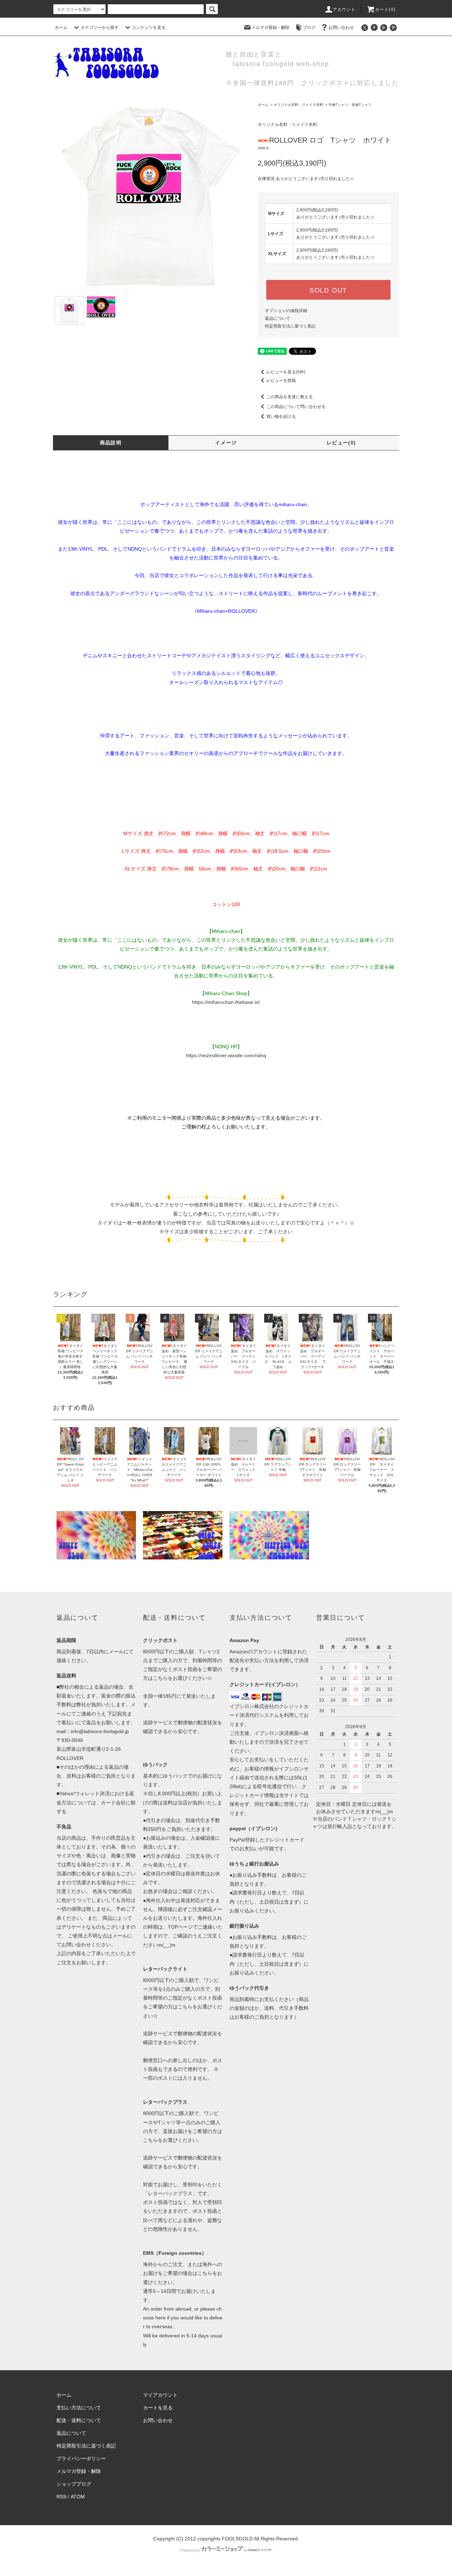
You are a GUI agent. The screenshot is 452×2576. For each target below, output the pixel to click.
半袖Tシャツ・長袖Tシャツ (350, 105)
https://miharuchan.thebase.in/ (226, 1002)
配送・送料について (79, 2420)
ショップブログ (74, 2484)
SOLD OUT (328, 290)
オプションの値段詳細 (286, 311)
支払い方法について (79, 2408)
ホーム (61, 28)
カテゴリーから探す (100, 28)
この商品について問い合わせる (296, 407)
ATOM (78, 2497)
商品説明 (111, 443)
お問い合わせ (341, 28)
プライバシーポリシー (81, 2458)
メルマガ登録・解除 (270, 28)
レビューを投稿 (281, 381)
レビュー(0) (341, 443)
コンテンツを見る (149, 28)
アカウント (344, 10)
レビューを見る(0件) (286, 372)
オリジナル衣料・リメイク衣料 (298, 105)
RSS (61, 2497)
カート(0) (385, 10)
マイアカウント (160, 2395)
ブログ (309, 28)
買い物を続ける (281, 417)
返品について (278, 318)
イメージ (226, 443)
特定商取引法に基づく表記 (290, 326)
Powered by (190, 2550)
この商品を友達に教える (290, 397)
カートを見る (158, 2408)
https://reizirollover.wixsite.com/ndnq (226, 1055)
